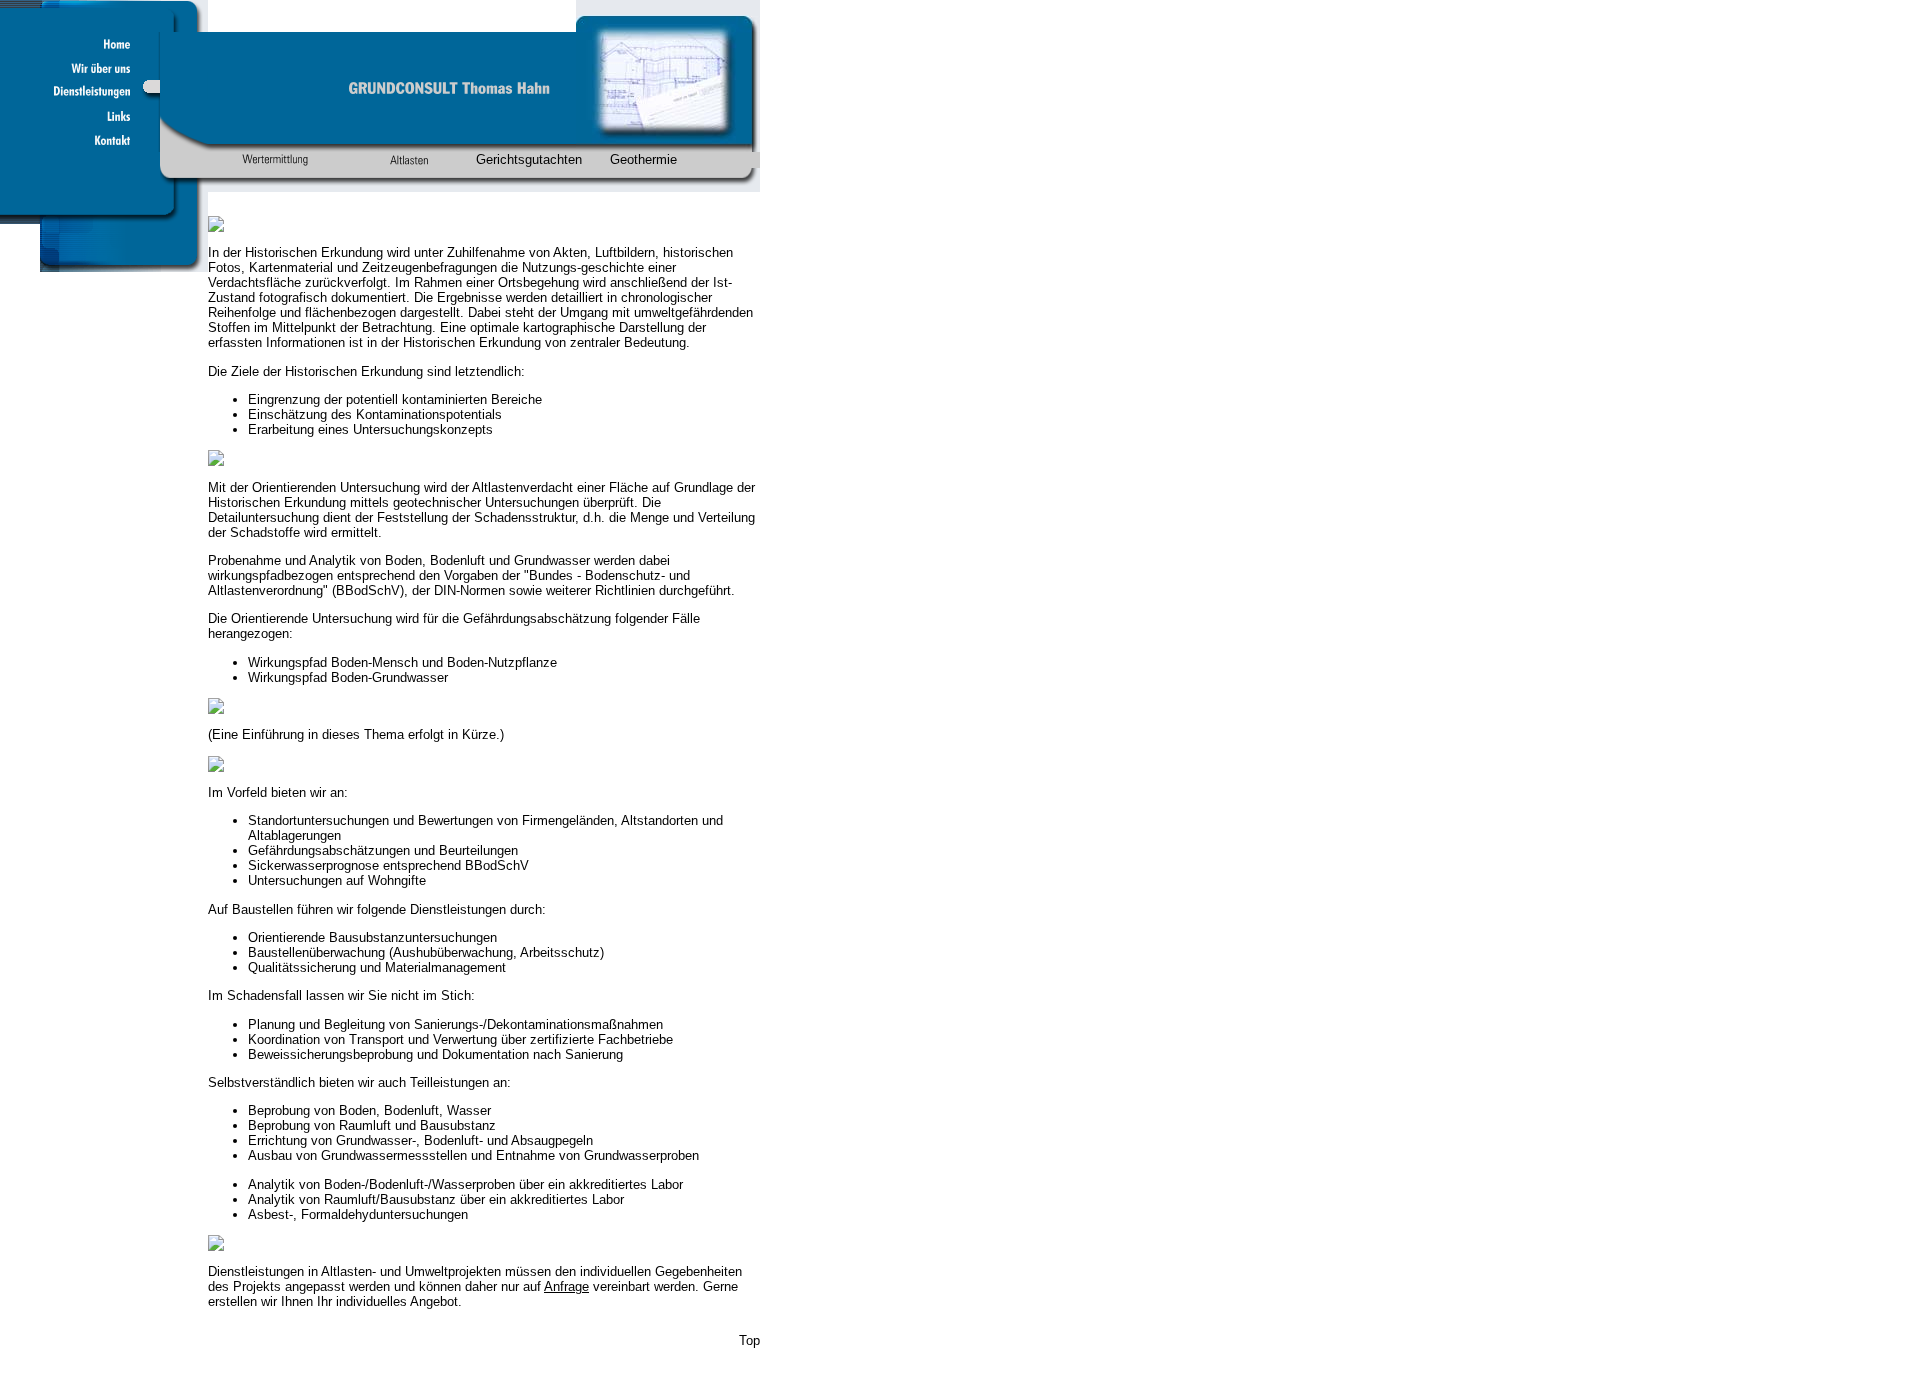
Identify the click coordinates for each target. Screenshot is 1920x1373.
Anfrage (566, 1286)
